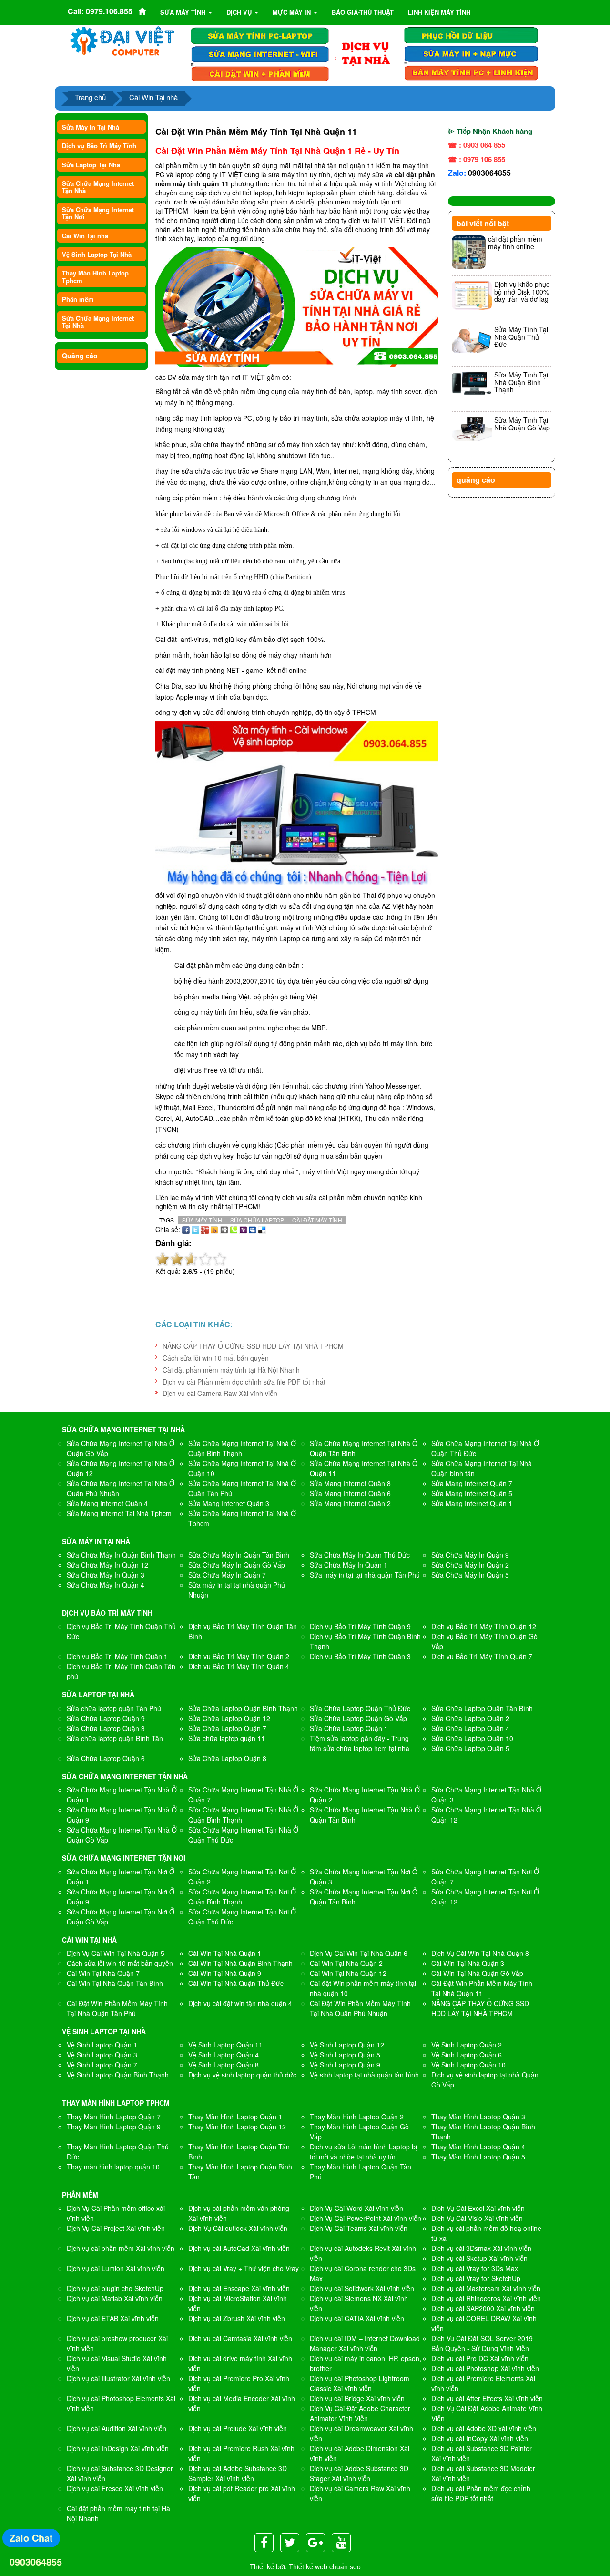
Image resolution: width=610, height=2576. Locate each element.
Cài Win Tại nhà (153, 97)
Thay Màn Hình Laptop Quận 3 (478, 2117)
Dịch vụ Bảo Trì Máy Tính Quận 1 (117, 1656)
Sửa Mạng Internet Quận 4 (107, 1503)
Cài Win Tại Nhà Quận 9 (225, 1973)
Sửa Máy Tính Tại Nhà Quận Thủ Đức (521, 337)
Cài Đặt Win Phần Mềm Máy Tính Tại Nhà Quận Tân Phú (117, 2008)
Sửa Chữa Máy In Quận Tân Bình (239, 1555)
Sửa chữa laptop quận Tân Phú (114, 1708)
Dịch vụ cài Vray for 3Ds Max (475, 2268)
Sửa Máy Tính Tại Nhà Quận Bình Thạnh (521, 382)
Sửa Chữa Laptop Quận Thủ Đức (360, 1708)
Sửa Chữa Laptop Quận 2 (470, 1718)
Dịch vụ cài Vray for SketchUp (476, 2278)
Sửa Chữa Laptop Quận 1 (349, 1728)
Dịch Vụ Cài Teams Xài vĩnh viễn (359, 2228)
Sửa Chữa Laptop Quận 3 (106, 1728)
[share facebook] (186, 1229)
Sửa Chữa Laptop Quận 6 (106, 1758)
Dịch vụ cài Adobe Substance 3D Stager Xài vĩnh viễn (359, 2473)
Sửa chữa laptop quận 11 (227, 1738)
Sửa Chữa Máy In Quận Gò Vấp (237, 1565)
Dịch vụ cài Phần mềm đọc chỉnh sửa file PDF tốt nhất (244, 1382)
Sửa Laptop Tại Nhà (91, 165)
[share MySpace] (253, 1229)
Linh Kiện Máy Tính (439, 12)
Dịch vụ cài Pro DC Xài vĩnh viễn (480, 2358)
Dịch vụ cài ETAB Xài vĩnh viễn (113, 2318)
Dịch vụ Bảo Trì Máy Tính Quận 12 (484, 1626)
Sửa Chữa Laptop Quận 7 (227, 1728)
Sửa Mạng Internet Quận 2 (350, 1503)
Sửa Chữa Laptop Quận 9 (106, 1718)
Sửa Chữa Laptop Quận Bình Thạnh (243, 1708)
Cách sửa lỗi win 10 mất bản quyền (216, 1358)
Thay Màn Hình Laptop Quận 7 (114, 2117)
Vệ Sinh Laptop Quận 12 (347, 2045)
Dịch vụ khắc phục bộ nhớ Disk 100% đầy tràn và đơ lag (522, 291)
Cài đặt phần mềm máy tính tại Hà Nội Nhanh (231, 1370)
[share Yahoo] (243, 1229)
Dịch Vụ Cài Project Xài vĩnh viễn (116, 2228)
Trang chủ (90, 97)
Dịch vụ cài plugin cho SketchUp (115, 2288)
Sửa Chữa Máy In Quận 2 (470, 1565)
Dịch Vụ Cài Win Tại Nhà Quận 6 (359, 1953)
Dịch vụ (240, 12)
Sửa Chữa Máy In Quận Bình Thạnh (121, 1555)
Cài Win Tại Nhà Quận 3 (468, 1963)
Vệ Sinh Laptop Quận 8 (224, 2065)
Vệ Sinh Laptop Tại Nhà (97, 254)
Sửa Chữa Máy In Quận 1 (349, 1565)
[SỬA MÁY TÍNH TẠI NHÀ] (366, 53)
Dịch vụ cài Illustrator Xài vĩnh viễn (118, 2378)
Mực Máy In (293, 12)
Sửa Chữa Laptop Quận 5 (470, 1748)
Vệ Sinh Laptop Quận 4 (224, 2055)
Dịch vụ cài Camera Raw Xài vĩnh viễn (220, 1393)
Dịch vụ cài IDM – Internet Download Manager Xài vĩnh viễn (365, 2343)
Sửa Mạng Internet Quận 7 (472, 1483)
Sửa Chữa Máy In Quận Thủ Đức (360, 1555)
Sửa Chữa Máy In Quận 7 (227, 1575)
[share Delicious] (262, 1229)
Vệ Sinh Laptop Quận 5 (345, 2055)
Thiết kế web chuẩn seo (325, 2566)
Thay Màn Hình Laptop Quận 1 (235, 2117)
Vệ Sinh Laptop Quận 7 (102, 2065)
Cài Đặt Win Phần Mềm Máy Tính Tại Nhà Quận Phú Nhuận (360, 2008)
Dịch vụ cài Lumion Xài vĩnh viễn (116, 2268)
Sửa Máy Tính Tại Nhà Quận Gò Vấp (522, 423)
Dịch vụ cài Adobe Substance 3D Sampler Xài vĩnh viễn (238, 2473)
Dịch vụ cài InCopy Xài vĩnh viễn (480, 2438)
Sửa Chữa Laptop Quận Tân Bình (482, 1708)
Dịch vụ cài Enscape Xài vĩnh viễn (239, 2288)
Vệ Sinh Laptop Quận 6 (467, 2055)
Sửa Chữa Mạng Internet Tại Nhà (98, 322)
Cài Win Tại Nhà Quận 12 (348, 1973)
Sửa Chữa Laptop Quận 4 (470, 1728)
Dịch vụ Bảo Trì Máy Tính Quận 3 (360, 1656)
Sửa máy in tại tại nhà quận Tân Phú (365, 1575)
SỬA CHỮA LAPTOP (257, 1220)
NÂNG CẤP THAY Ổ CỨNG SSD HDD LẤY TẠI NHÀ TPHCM (253, 1346)
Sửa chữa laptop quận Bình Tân (115, 1738)
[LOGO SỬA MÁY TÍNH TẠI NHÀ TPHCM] (123, 41)
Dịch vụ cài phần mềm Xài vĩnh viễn (121, 2248)
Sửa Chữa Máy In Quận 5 (470, 1575)
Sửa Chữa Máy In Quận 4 (106, 1585)
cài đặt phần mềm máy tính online (515, 242)
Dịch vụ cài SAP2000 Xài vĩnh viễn (483, 2308)
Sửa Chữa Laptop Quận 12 (229, 1718)
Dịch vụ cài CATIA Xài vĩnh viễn (357, 2318)
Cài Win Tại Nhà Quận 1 (225, 1953)
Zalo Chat (31, 2538)
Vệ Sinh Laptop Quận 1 (102, 2045)
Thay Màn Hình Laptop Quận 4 (478, 2147)
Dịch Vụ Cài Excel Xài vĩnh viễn (478, 2208)
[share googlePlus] (205, 1229)
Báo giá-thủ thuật (363, 12)
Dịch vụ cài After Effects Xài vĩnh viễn (487, 2398)
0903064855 (489, 173)
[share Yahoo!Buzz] (214, 1229)
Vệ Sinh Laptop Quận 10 (468, 2065)
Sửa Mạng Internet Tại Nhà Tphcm (119, 1513)
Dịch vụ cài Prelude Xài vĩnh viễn (238, 2428)
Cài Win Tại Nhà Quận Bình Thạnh (240, 1963)
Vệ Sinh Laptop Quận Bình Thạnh (118, 2075)
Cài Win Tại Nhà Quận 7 (103, 1973)
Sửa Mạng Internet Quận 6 (350, 1493)
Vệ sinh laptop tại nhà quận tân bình (364, 2075)
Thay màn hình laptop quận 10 (113, 2167)
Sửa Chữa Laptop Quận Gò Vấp (358, 1718)
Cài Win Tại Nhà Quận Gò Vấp (477, 1973)
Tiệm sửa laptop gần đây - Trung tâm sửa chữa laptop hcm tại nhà (360, 1743)
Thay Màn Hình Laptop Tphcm (95, 276)
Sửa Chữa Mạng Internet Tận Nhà (98, 187)
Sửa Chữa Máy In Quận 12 (107, 1565)
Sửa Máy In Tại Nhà (91, 127)
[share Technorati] (234, 1229)
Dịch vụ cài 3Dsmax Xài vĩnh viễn (481, 2248)
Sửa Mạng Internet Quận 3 (229, 1503)
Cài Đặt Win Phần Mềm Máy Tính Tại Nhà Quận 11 (482, 1988)
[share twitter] (195, 1229)
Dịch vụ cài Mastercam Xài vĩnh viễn (486, 2288)
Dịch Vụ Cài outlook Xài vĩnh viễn (238, 2228)
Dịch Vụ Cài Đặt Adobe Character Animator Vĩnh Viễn (360, 2413)
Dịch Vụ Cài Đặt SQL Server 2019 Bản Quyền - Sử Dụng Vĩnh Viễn (482, 2343)
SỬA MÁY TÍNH (202, 1220)
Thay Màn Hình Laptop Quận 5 (478, 2157)
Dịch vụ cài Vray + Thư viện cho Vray (244, 2268)
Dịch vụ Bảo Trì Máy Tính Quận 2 (239, 1656)
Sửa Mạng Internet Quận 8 (350, 1483)
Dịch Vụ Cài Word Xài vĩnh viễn (356, 2208)
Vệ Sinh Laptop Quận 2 (467, 2045)
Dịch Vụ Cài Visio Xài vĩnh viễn (477, 2218)
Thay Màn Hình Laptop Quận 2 (357, 2117)
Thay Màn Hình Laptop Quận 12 (237, 2127)
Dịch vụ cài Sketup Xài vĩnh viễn (479, 2258)
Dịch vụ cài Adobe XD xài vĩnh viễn (484, 2428)
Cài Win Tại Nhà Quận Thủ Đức (236, 1983)
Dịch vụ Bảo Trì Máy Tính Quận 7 (482, 1656)
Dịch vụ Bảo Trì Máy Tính (99, 146)
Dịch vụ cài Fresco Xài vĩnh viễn (115, 2488)
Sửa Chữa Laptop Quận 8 (227, 1758)
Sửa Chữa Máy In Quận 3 (106, 1575)
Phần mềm (78, 299)
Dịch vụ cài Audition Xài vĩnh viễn (117, 2428)
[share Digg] (224, 1229)
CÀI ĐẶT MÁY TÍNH (317, 1220)
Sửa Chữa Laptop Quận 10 (472, 1738)
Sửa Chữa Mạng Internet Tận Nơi (98, 213)
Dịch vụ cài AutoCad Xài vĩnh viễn (239, 2248)
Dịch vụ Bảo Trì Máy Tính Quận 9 (360, 1626)
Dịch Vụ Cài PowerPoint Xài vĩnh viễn (366, 2218)
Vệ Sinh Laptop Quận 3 (102, 2055)
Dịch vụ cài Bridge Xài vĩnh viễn (357, 2398)
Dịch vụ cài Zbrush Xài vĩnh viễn (237, 2318)
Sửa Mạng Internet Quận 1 (472, 1503)
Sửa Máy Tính (184, 12)
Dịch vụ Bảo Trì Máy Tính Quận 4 (239, 1666)
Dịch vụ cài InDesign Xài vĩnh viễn (118, 2448)
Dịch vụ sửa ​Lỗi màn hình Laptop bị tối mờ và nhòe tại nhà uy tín (363, 2152)
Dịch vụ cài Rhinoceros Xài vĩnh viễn (486, 2298)
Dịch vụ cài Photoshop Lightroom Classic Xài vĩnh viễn (360, 2383)
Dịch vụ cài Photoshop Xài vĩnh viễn (485, 2368)
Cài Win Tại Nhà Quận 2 (346, 1963)
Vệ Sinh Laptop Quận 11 (225, 2045)
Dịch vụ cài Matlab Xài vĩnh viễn (115, 2298)
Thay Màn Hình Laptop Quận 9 (114, 2127)
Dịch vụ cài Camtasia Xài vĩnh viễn (240, 2338)
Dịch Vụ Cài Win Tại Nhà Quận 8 (480, 1953)
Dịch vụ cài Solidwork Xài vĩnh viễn (362, 2288)
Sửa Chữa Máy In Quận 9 (470, 1555)
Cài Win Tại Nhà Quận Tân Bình (115, 1983)
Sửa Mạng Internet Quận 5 (472, 1493)
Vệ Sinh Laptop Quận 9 (345, 2065)
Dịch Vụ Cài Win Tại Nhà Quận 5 (116, 1953)
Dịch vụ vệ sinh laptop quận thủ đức (242, 2075)
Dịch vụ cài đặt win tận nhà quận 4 (240, 2003)
